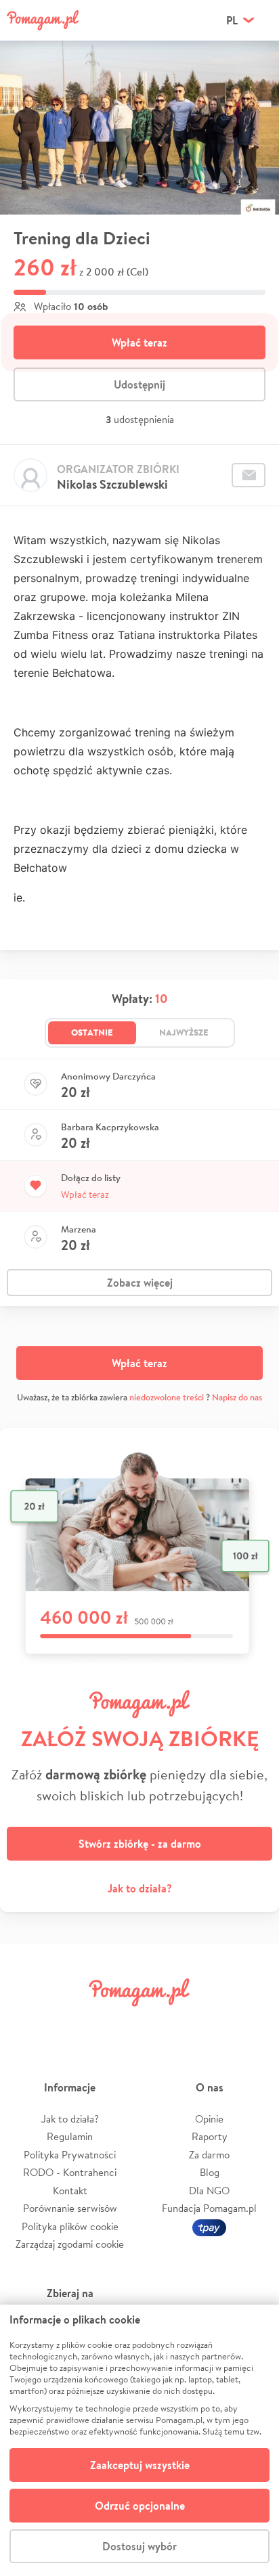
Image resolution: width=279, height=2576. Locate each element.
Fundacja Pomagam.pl (209, 2208)
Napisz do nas (237, 1397)
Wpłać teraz (139, 342)
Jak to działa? (140, 1888)
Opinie (209, 2119)
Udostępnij (139, 384)
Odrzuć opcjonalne (140, 2506)
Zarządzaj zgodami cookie (70, 2244)
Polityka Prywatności (70, 2155)
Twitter (71, 2023)
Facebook (26, 2023)
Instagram (116, 2023)
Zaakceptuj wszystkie (140, 2465)
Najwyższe (184, 1032)
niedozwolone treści (167, 1397)
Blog (210, 2172)
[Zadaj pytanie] (249, 475)
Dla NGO (209, 2191)
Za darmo (209, 2155)
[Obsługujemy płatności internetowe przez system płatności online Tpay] (209, 2226)
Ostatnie (92, 1032)
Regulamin (70, 2136)
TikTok (208, 2023)
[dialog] (139, 2440)
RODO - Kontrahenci (70, 2172)
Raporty (210, 2136)
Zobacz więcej (140, 1283)
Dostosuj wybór (139, 2546)
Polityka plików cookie (70, 2226)
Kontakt (70, 2191)
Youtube (253, 2023)
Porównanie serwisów (70, 2208)
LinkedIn (163, 2023)
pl (232, 20)
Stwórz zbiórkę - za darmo (140, 1844)
